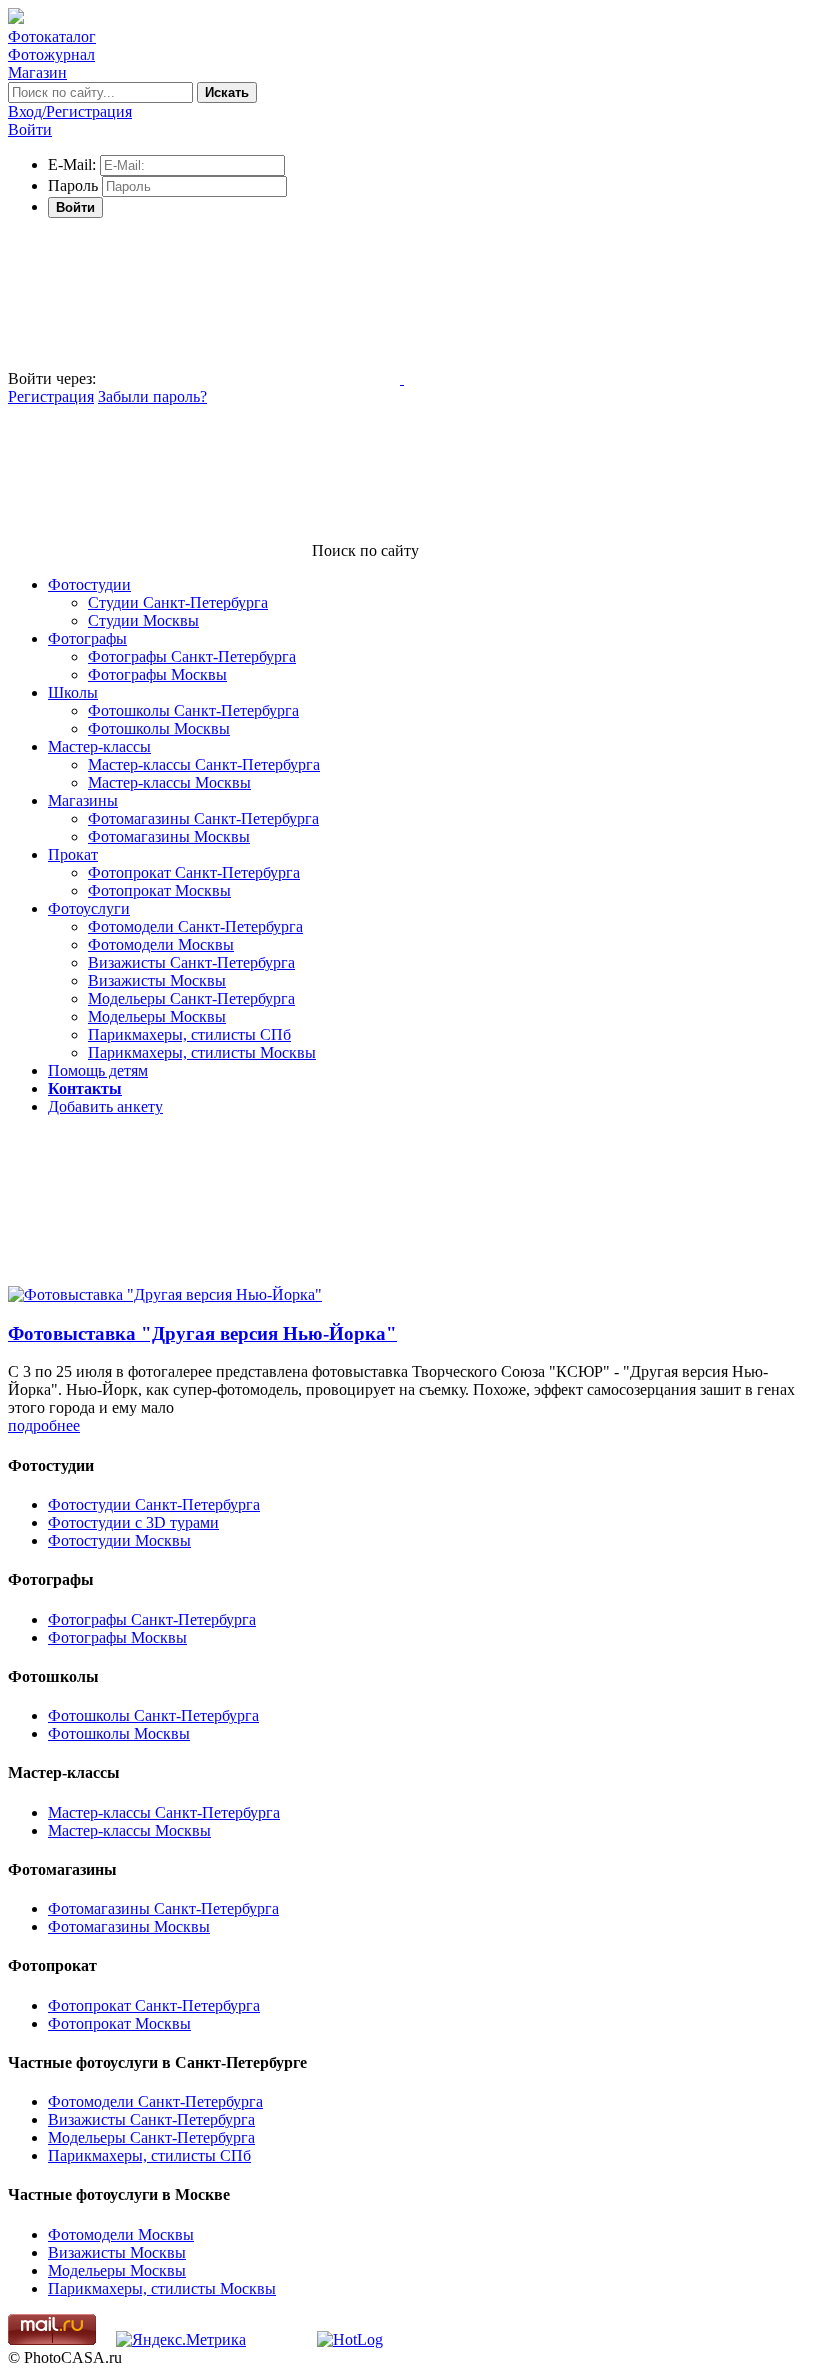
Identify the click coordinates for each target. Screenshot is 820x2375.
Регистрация (51, 396)
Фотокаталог (52, 36)
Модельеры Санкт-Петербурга (191, 998)
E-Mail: (72, 164)
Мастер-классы (99, 746)
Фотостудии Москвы (119, 1540)
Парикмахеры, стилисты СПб (189, 1034)
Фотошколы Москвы (159, 728)
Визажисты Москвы (157, 980)
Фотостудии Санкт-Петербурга (154, 1504)
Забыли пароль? (152, 396)
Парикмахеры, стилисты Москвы (202, 1052)
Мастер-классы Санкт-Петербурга (204, 764)
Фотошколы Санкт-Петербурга (193, 710)
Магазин (37, 72)
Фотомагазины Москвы (169, 836)
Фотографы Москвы (157, 674)
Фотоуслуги (89, 908)
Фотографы (87, 638)
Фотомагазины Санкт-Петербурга (203, 818)
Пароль (73, 185)
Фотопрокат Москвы (159, 890)
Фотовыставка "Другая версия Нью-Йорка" (202, 1333)
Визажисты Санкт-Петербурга (191, 962)
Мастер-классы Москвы (169, 782)
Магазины (83, 800)
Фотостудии (89, 584)
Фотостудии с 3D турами (133, 1522)
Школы (73, 692)
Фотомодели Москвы (161, 944)
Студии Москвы (143, 620)
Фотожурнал (51, 54)
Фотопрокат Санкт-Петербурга (194, 872)
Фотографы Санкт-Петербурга (192, 656)
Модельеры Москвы (157, 1016)
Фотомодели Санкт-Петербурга (195, 926)
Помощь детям (98, 1070)
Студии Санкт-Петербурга (178, 602)
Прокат (73, 854)
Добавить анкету (105, 1106)
